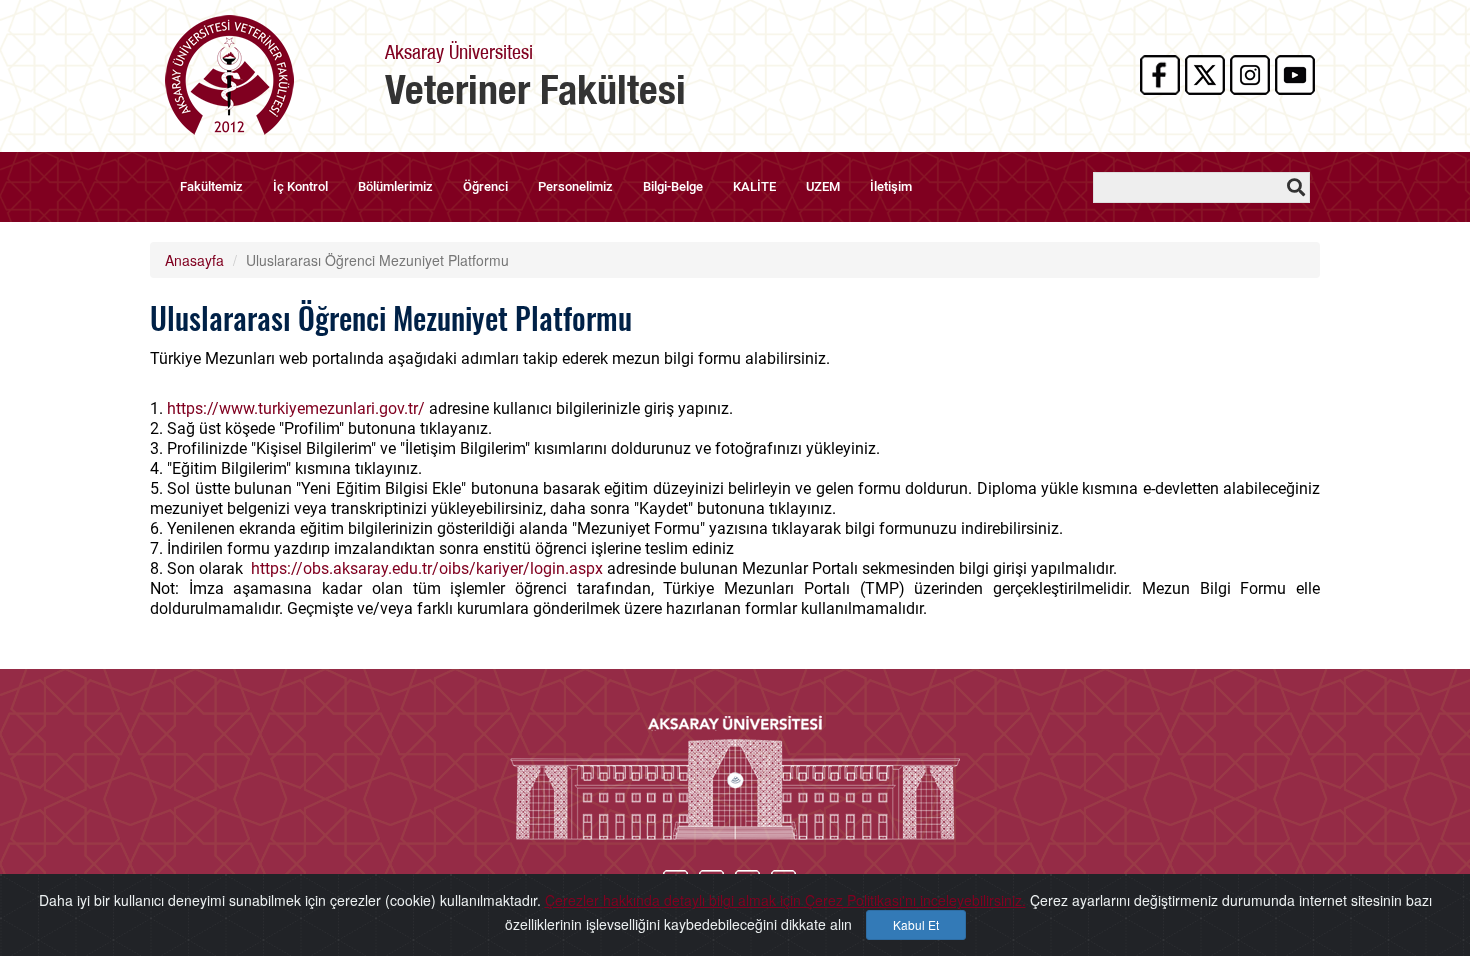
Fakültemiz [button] (211, 186)
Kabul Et (916, 924)
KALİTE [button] (754, 186)
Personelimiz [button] (575, 186)
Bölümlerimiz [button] (395, 186)
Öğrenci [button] (485, 186)
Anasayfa (194, 260)
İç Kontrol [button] (300, 186)
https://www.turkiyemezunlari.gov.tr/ (296, 408)
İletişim (891, 186)
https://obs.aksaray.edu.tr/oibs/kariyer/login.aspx (429, 568)
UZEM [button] (823, 186)
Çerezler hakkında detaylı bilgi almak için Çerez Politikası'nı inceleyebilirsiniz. (785, 900)
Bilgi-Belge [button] (673, 186)
